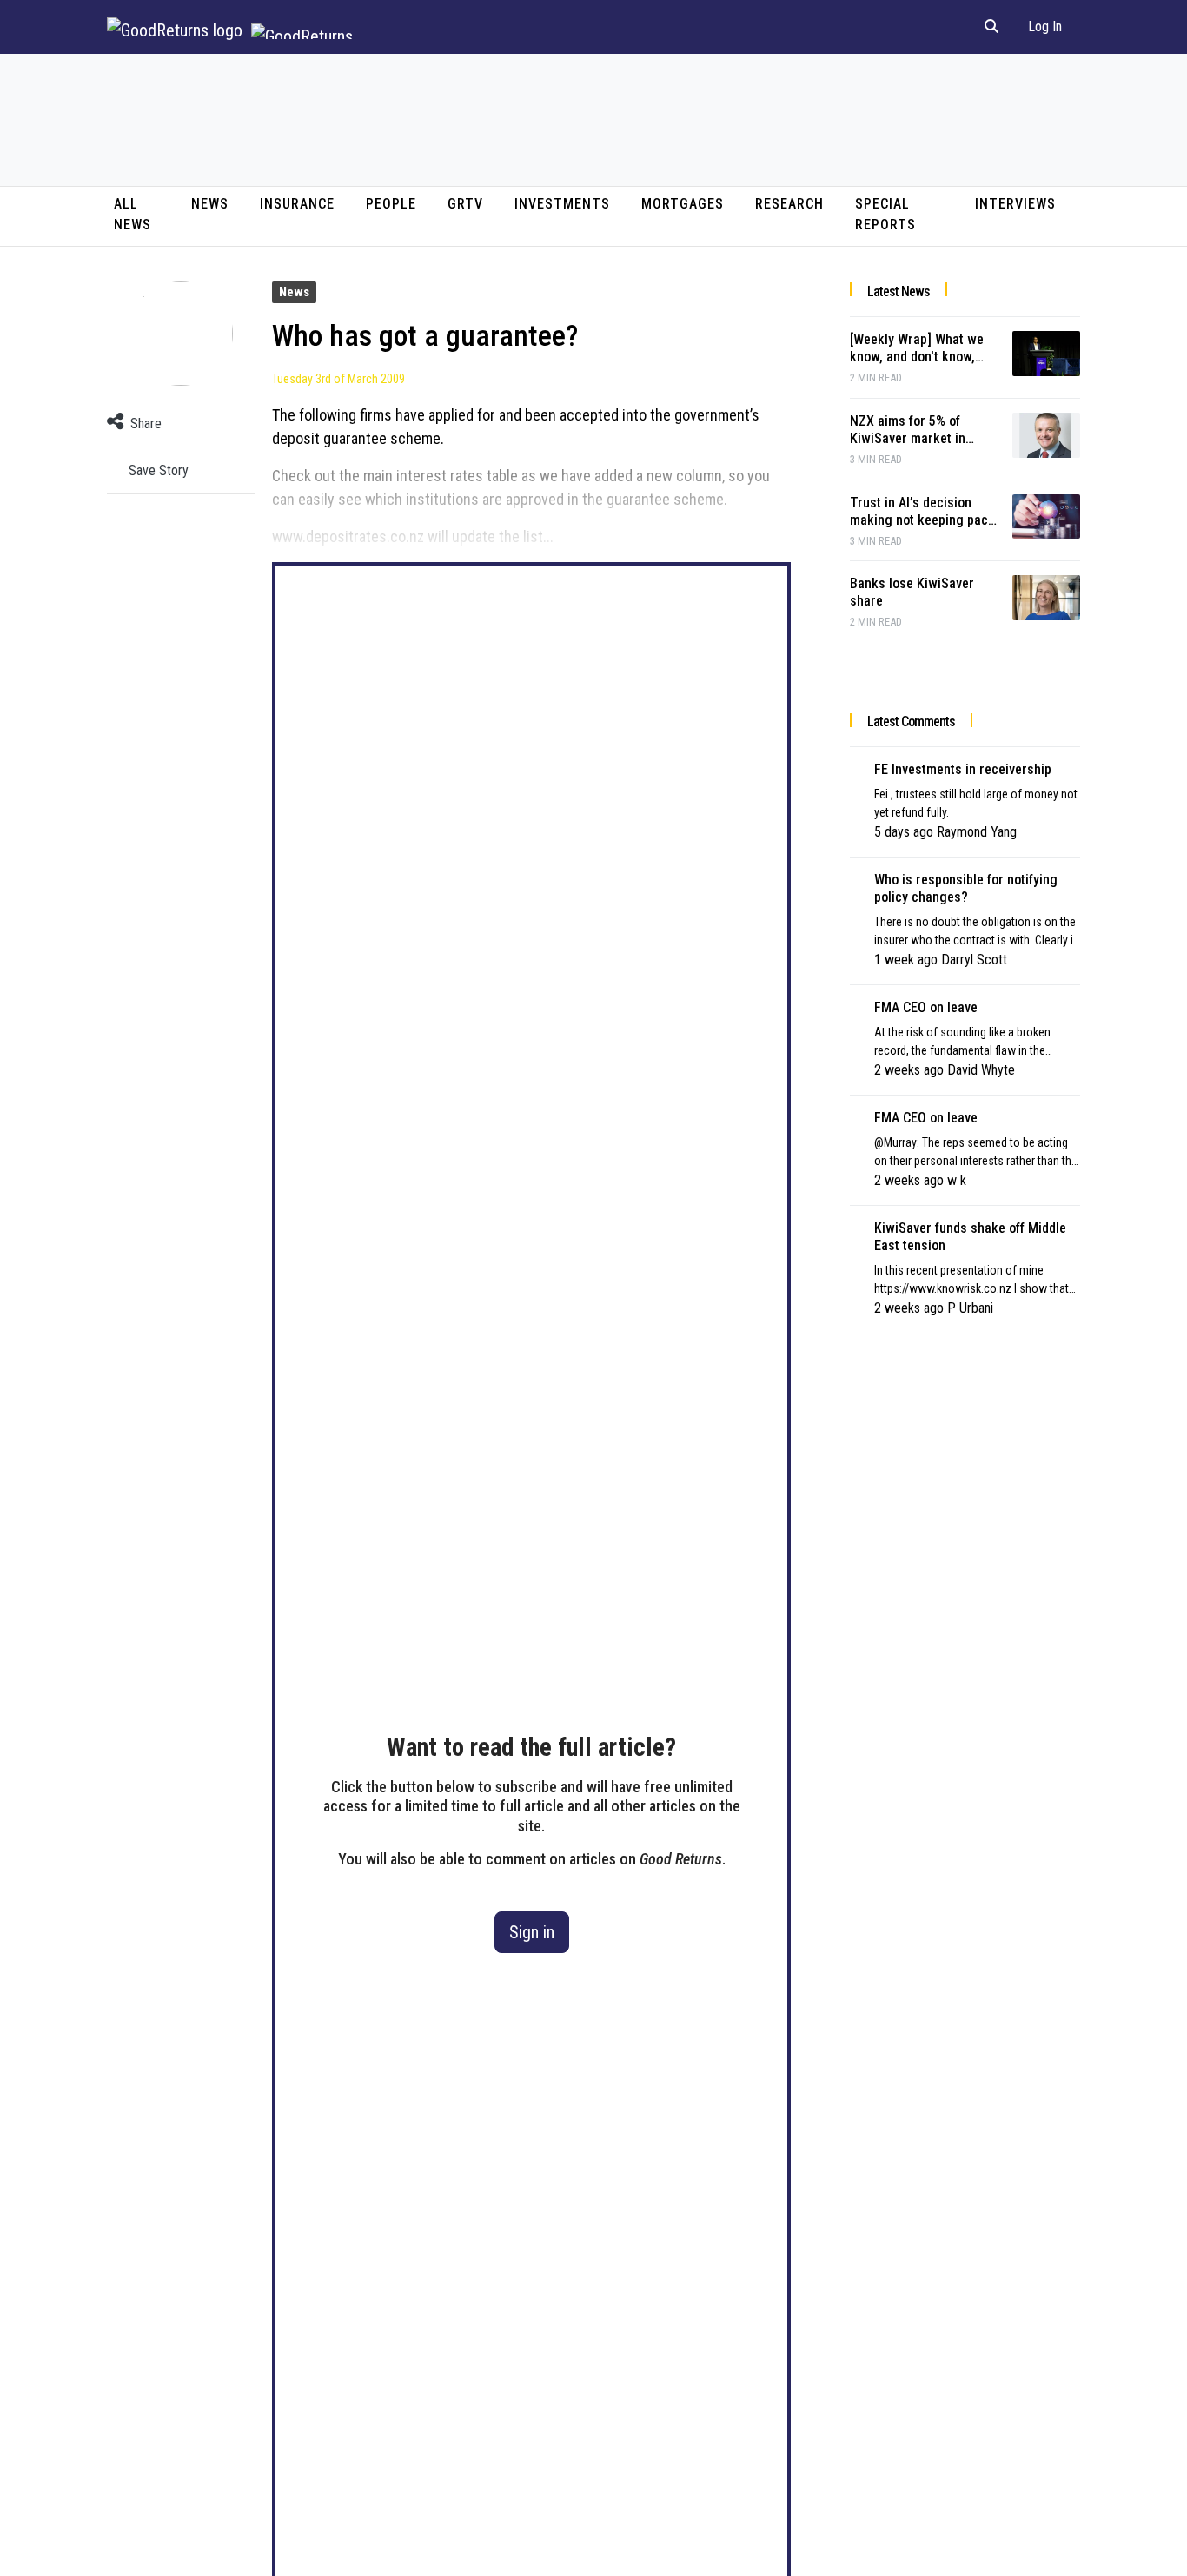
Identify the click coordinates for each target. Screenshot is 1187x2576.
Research (789, 204)
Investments (562, 204)
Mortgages (683, 204)
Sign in (532, 1932)
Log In (1045, 26)
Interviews (1015, 204)
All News (133, 214)
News (210, 204)
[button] (991, 27)
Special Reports (885, 214)
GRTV (465, 204)
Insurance (297, 204)
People (391, 204)
